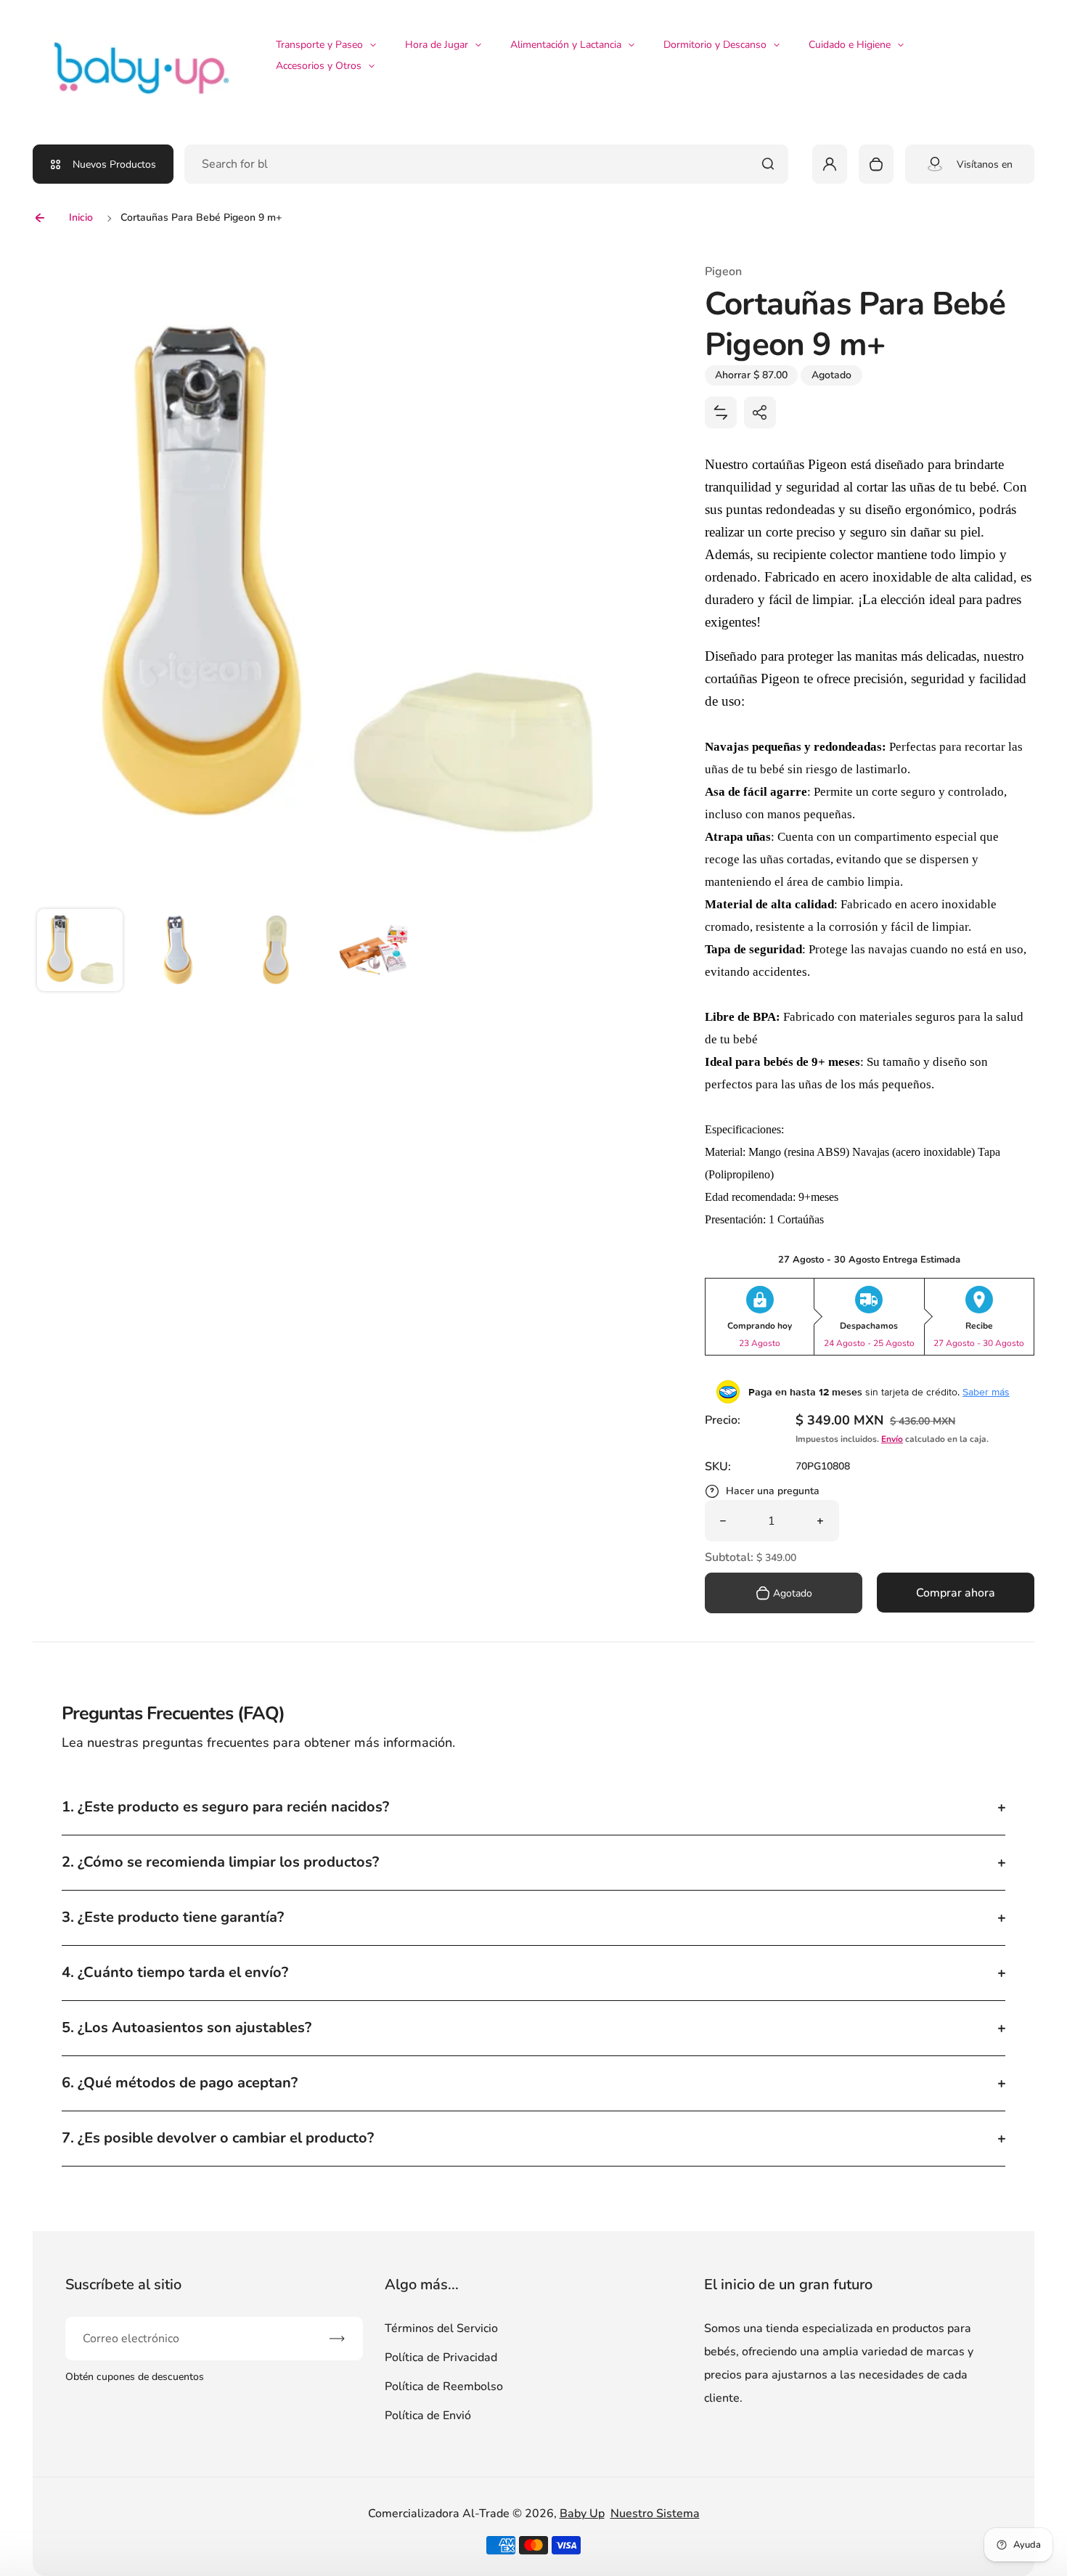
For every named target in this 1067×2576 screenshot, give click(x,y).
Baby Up (582, 2514)
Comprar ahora (956, 1593)
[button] (80, 952)
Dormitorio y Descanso (715, 45)
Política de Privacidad (441, 2357)
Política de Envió (428, 2416)
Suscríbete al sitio (123, 2284)
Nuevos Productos (114, 164)
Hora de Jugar (437, 45)
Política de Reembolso (444, 2387)
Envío (892, 1439)
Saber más (986, 1392)
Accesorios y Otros (319, 66)
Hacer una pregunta (773, 1491)
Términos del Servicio (441, 2328)
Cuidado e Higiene (850, 45)
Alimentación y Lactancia (566, 45)
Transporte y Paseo (319, 45)
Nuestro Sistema (655, 2514)
